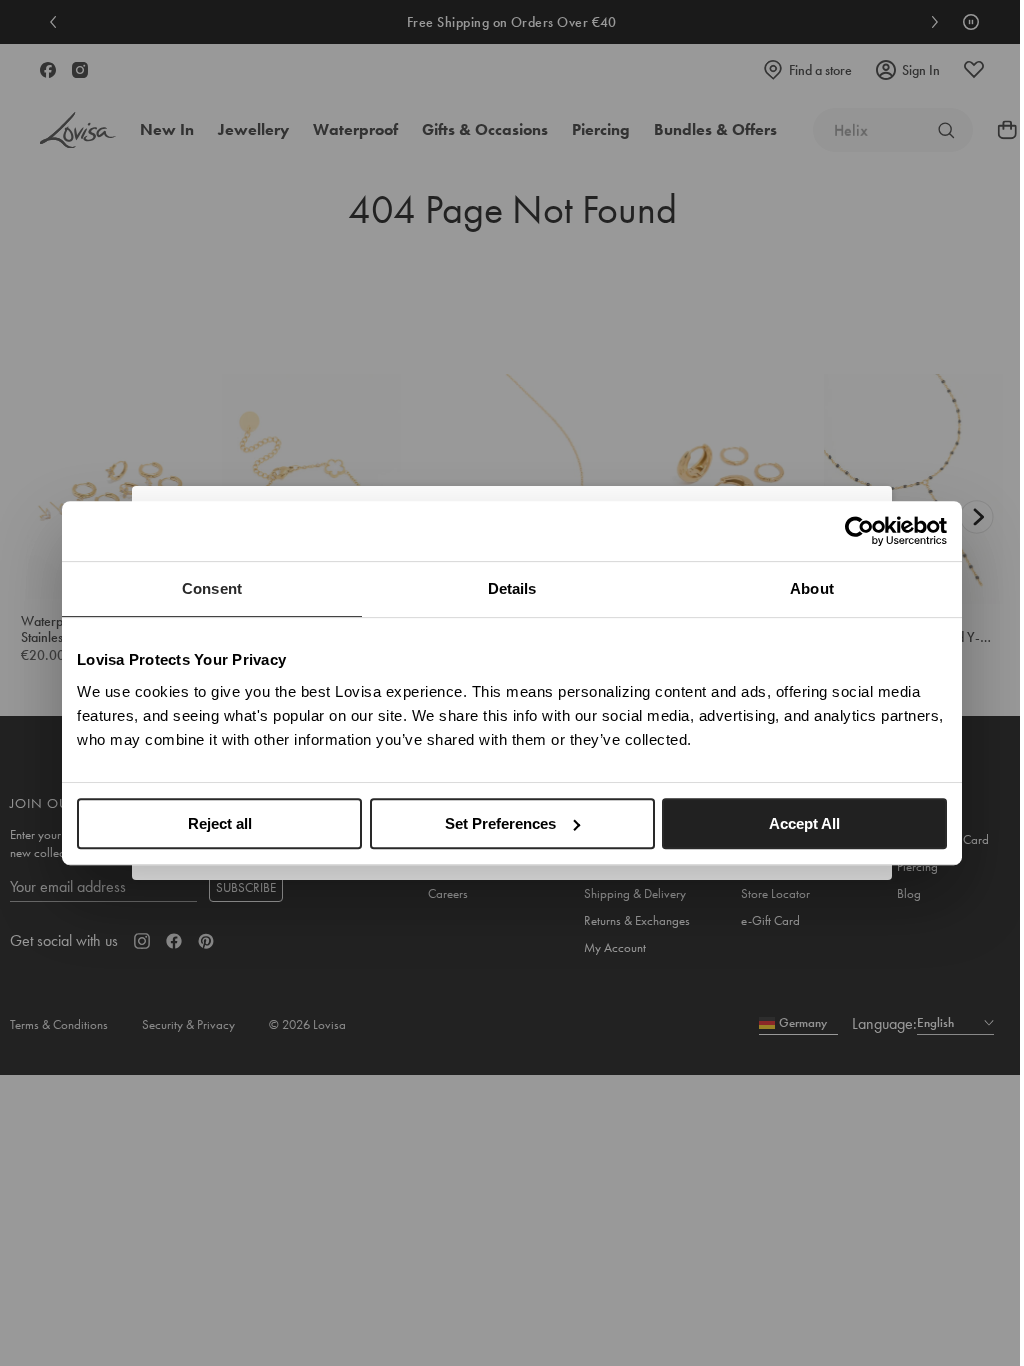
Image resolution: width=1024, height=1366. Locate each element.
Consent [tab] (212, 588)
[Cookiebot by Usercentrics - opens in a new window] (859, 531)
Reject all (220, 823)
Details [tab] (512, 588)
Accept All (804, 823)
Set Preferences (500, 823)
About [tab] (812, 588)
